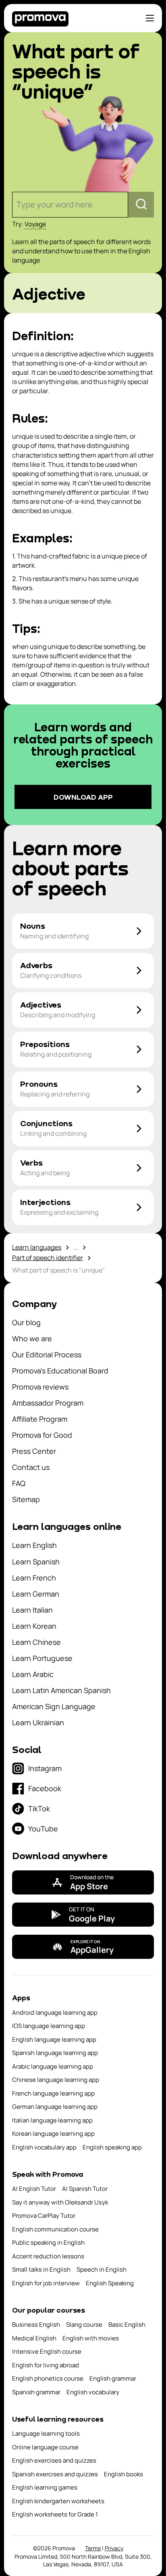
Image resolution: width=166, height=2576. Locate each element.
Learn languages (37, 1247)
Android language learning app (55, 2013)
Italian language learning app (52, 2120)
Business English (36, 2325)
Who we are (32, 1338)
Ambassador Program (48, 1403)
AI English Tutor (34, 2189)
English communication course (55, 2229)
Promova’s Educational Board (60, 1371)
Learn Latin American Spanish (61, 1690)
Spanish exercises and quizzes (55, 2474)
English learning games (45, 2487)
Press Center (34, 1451)
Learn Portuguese (42, 1658)
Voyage (35, 224)
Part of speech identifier (48, 1258)
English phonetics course (48, 2378)
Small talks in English (41, 2269)
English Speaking (110, 2283)
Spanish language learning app (55, 2053)
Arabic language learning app (53, 2066)
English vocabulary (93, 2392)
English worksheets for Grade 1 (55, 2514)
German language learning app (55, 2107)
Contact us (31, 1467)
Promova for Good (42, 1435)
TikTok (39, 1808)
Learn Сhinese (36, 1642)
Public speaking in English (48, 2242)
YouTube (43, 1829)
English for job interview (46, 2283)
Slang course (84, 2325)
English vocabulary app (44, 2147)
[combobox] (18, 205)
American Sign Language (54, 1706)
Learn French (34, 1578)
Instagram (45, 1768)
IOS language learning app (49, 2026)
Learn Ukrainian (38, 1722)
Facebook (45, 1788)
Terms (93, 2548)
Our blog (26, 1322)
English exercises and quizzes (54, 2460)
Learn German (36, 1594)
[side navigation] (150, 18)
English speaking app (112, 2147)
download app (83, 797)
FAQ (19, 1483)
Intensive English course (47, 2351)
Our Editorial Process (47, 1355)
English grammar (113, 2378)
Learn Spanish (36, 1562)
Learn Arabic (33, 1674)
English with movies (91, 2338)
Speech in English (102, 2269)
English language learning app (54, 2039)
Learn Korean (34, 1626)
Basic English (127, 2325)
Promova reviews (40, 1387)
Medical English (34, 2338)
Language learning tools (46, 2433)
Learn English (34, 1545)
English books (123, 2474)
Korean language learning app (53, 2134)
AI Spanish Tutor (85, 2189)
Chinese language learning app (56, 2080)
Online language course (45, 2447)
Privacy (114, 2548)
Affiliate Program (40, 1419)
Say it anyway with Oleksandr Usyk (60, 2202)
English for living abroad (46, 2365)
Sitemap (26, 1499)
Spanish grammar (36, 2392)
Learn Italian (32, 1610)
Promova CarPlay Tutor (44, 2216)
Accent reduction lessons (48, 2256)
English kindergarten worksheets (58, 2501)
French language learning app (53, 2093)
